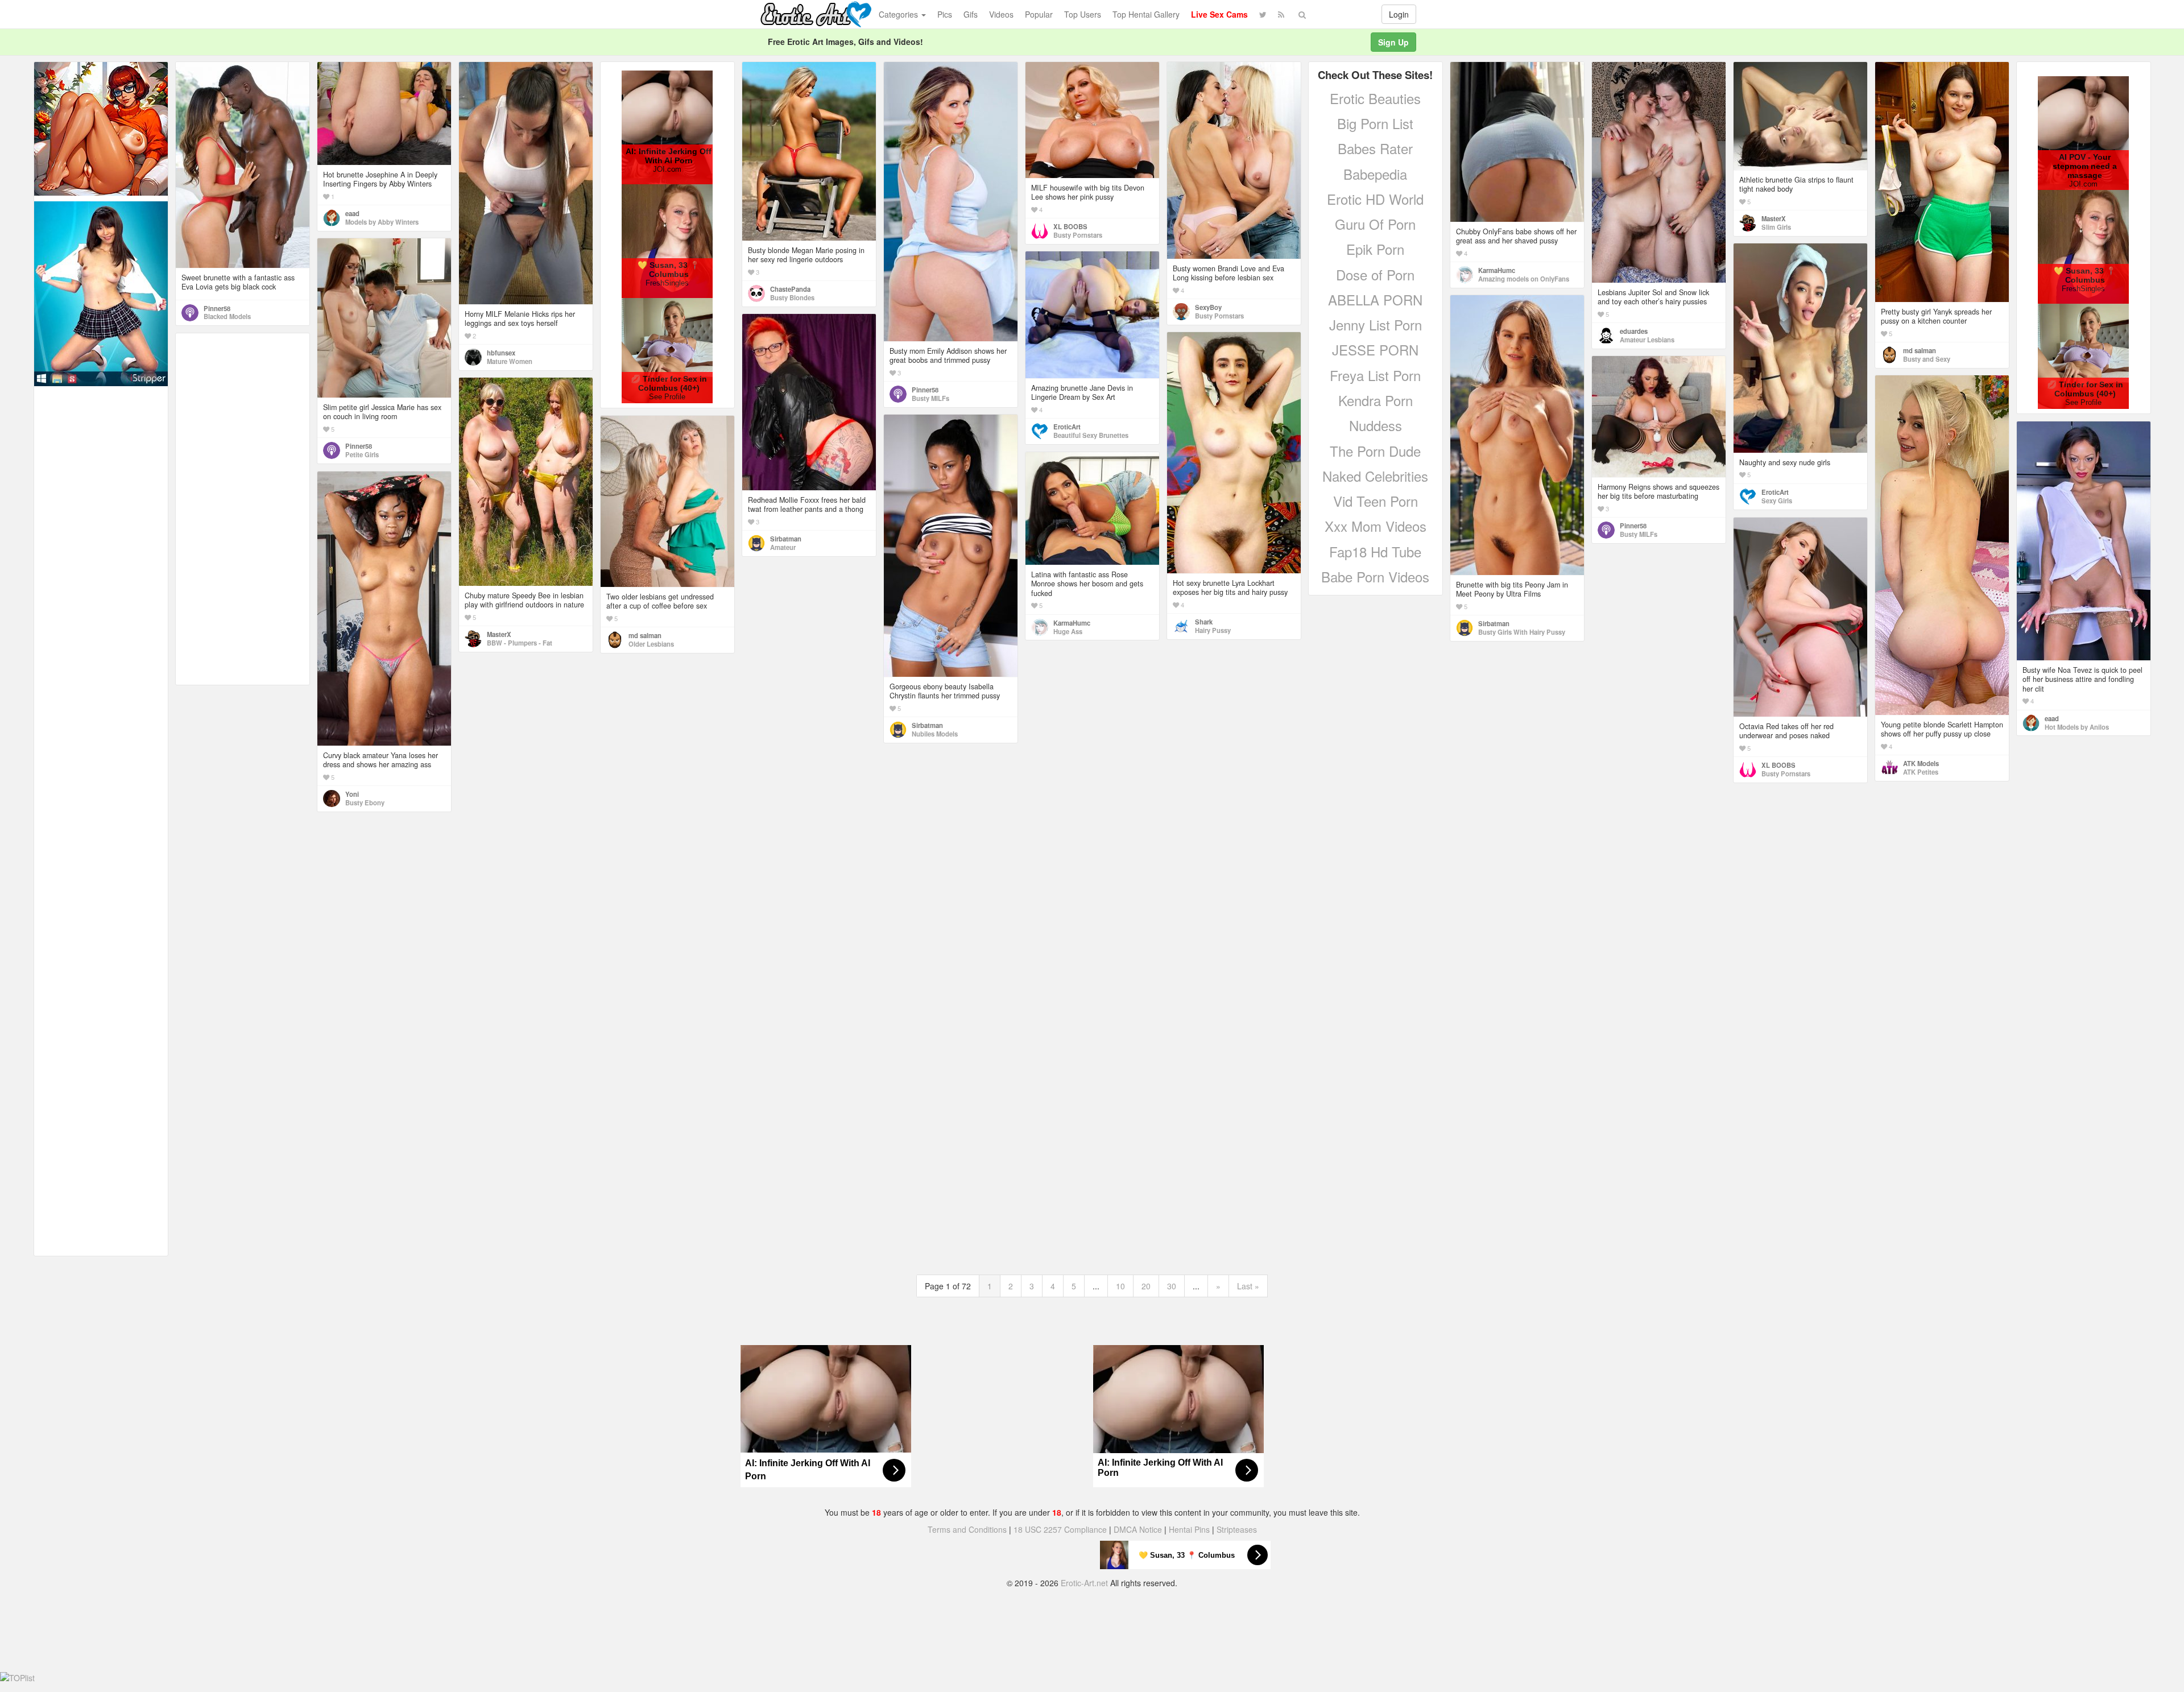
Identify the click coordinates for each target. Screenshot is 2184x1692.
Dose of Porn (1375, 274)
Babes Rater (1375, 148)
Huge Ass (1068, 631)
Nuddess (1376, 425)
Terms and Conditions (967, 1529)
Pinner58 (217, 308)
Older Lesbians (651, 644)
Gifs (971, 14)
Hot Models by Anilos (2077, 727)
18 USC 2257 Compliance (1060, 1529)
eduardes (1634, 331)
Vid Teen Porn (1376, 501)
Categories (899, 14)
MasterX (1774, 218)
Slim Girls (1776, 227)
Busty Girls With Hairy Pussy (1522, 632)
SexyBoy (1208, 307)
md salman (1920, 350)
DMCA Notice (1138, 1529)
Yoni (352, 794)
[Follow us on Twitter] (1263, 14)
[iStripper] (101, 292)
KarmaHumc (1497, 270)
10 (1120, 1286)
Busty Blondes (792, 297)
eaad (352, 213)
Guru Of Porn (1375, 224)
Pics (945, 14)
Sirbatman (1494, 623)
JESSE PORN (1375, 349)
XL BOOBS (1070, 226)
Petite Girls (362, 454)
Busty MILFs (930, 398)
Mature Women (510, 361)
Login (1399, 14)
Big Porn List (1375, 123)
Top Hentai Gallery (1146, 14)
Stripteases (1237, 1529)
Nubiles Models (935, 734)
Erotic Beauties (1375, 98)
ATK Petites (1921, 772)
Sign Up (1393, 42)
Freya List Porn (1375, 375)
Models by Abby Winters (382, 222)
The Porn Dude (1375, 451)
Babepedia (1375, 174)
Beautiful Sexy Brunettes (1091, 435)
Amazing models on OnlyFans (1524, 279)
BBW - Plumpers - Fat (520, 643)
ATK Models (1921, 763)
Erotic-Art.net (1084, 1583)
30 (1172, 1286)
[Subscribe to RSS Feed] (1281, 14)
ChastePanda (790, 289)
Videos (1001, 14)
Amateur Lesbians (1647, 340)
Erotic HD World (1375, 199)
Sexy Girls (1777, 500)
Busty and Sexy (1927, 359)
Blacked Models (227, 316)
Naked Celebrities (1375, 476)
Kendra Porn (1376, 400)
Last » (1248, 1286)
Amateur (783, 547)
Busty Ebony (365, 802)
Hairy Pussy (1213, 630)
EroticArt (1775, 492)
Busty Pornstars (1078, 235)
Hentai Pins (1189, 1529)
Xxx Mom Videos (1376, 526)
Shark (1204, 622)
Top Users (1083, 14)
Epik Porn (1375, 249)
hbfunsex (501, 353)
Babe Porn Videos (1375, 576)
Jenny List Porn (1376, 324)
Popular (1039, 14)
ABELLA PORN (1375, 299)
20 (1146, 1286)
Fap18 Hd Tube (1375, 551)
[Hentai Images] (101, 127)
